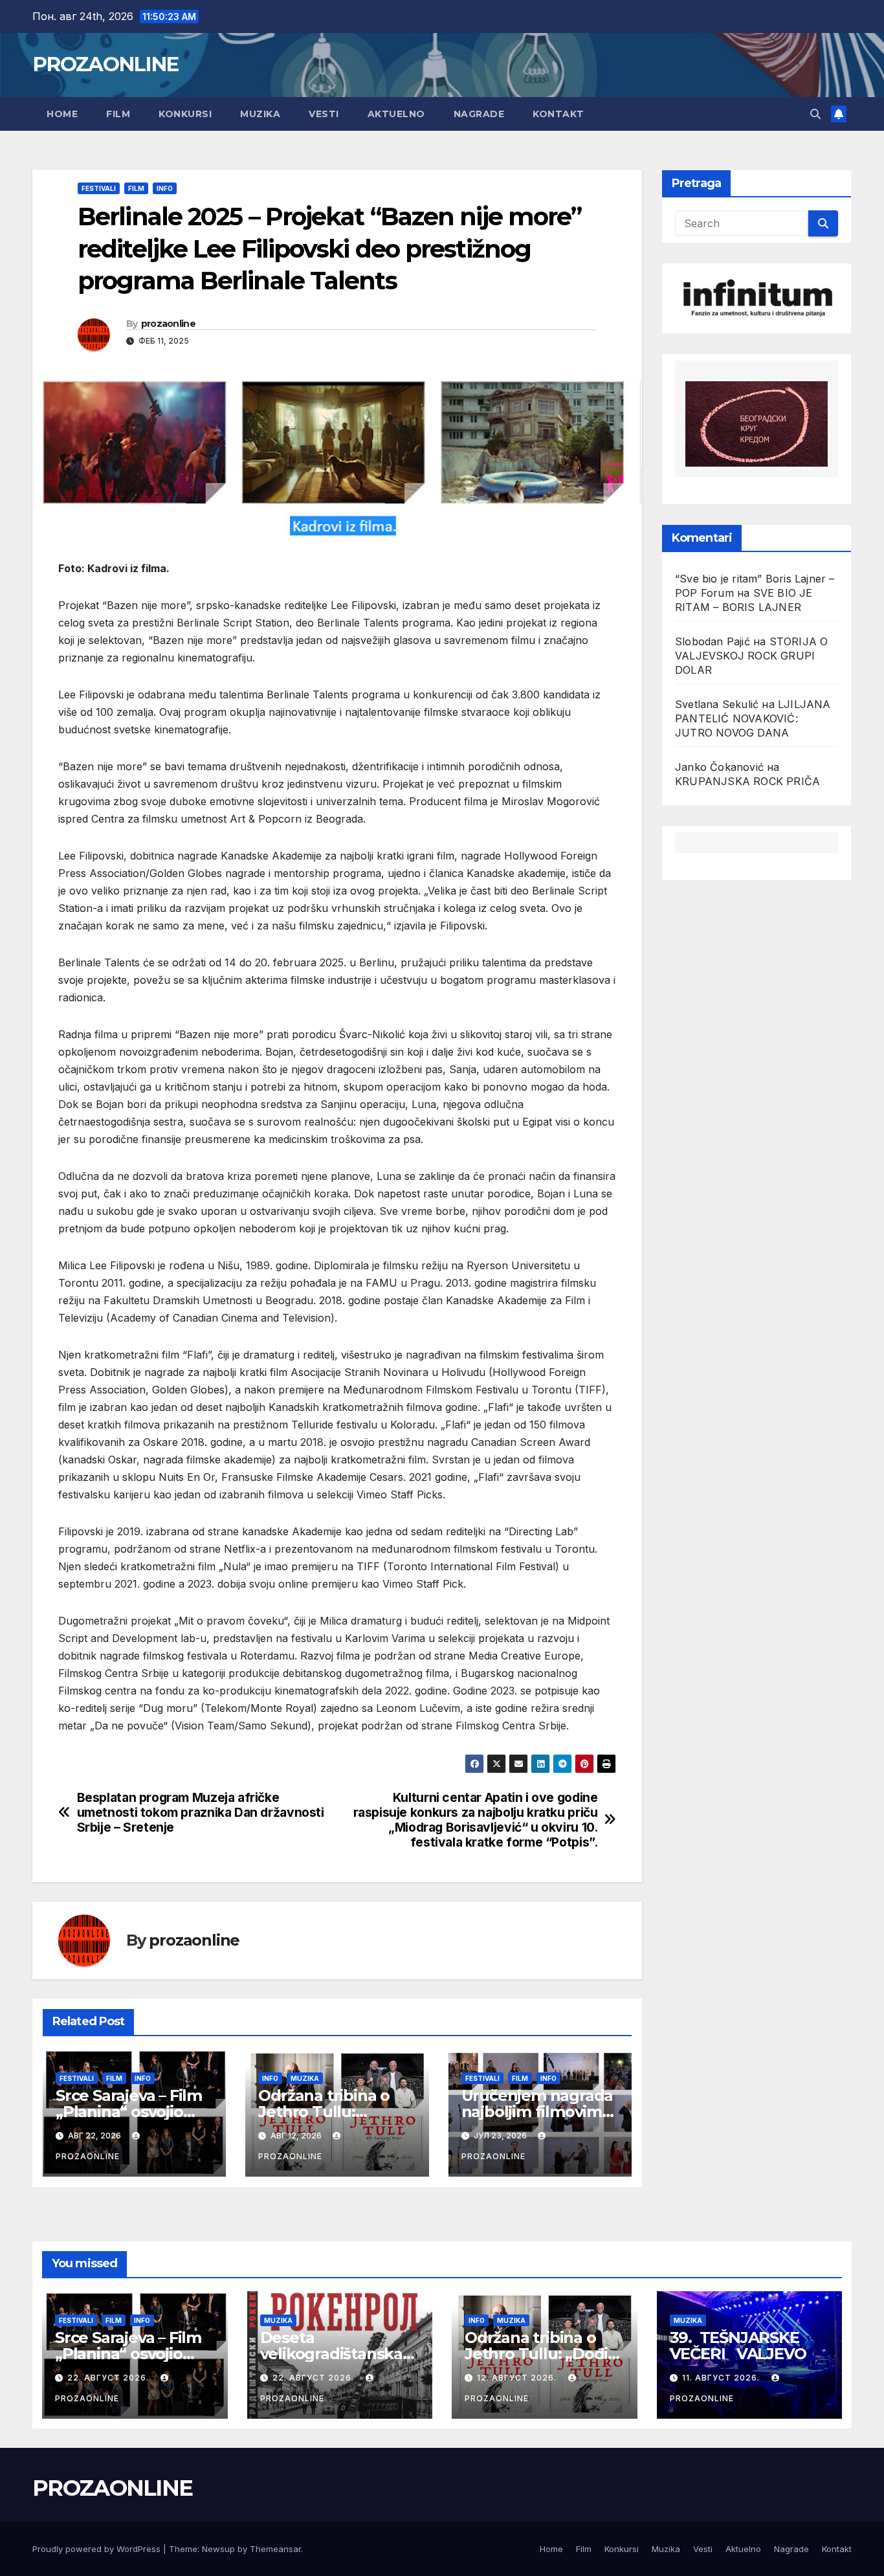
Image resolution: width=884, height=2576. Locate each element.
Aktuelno (396, 114)
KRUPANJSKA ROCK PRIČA (747, 781)
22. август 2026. (109, 2378)
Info (165, 188)
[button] (815, 114)
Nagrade (479, 114)
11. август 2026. (722, 2378)
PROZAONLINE (105, 64)
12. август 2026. (518, 2378)
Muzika (260, 114)
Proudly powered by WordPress (98, 2549)
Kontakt (558, 114)
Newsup (218, 2549)
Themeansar (275, 2549)
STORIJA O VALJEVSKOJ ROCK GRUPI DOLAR (751, 656)
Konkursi (185, 114)
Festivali (99, 188)
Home (62, 114)
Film (118, 114)
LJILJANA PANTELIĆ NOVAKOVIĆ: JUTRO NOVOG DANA (753, 718)
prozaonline (168, 324)
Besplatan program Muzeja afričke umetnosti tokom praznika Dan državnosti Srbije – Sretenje (201, 1813)
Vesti (324, 114)
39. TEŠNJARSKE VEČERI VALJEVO (738, 2346)
